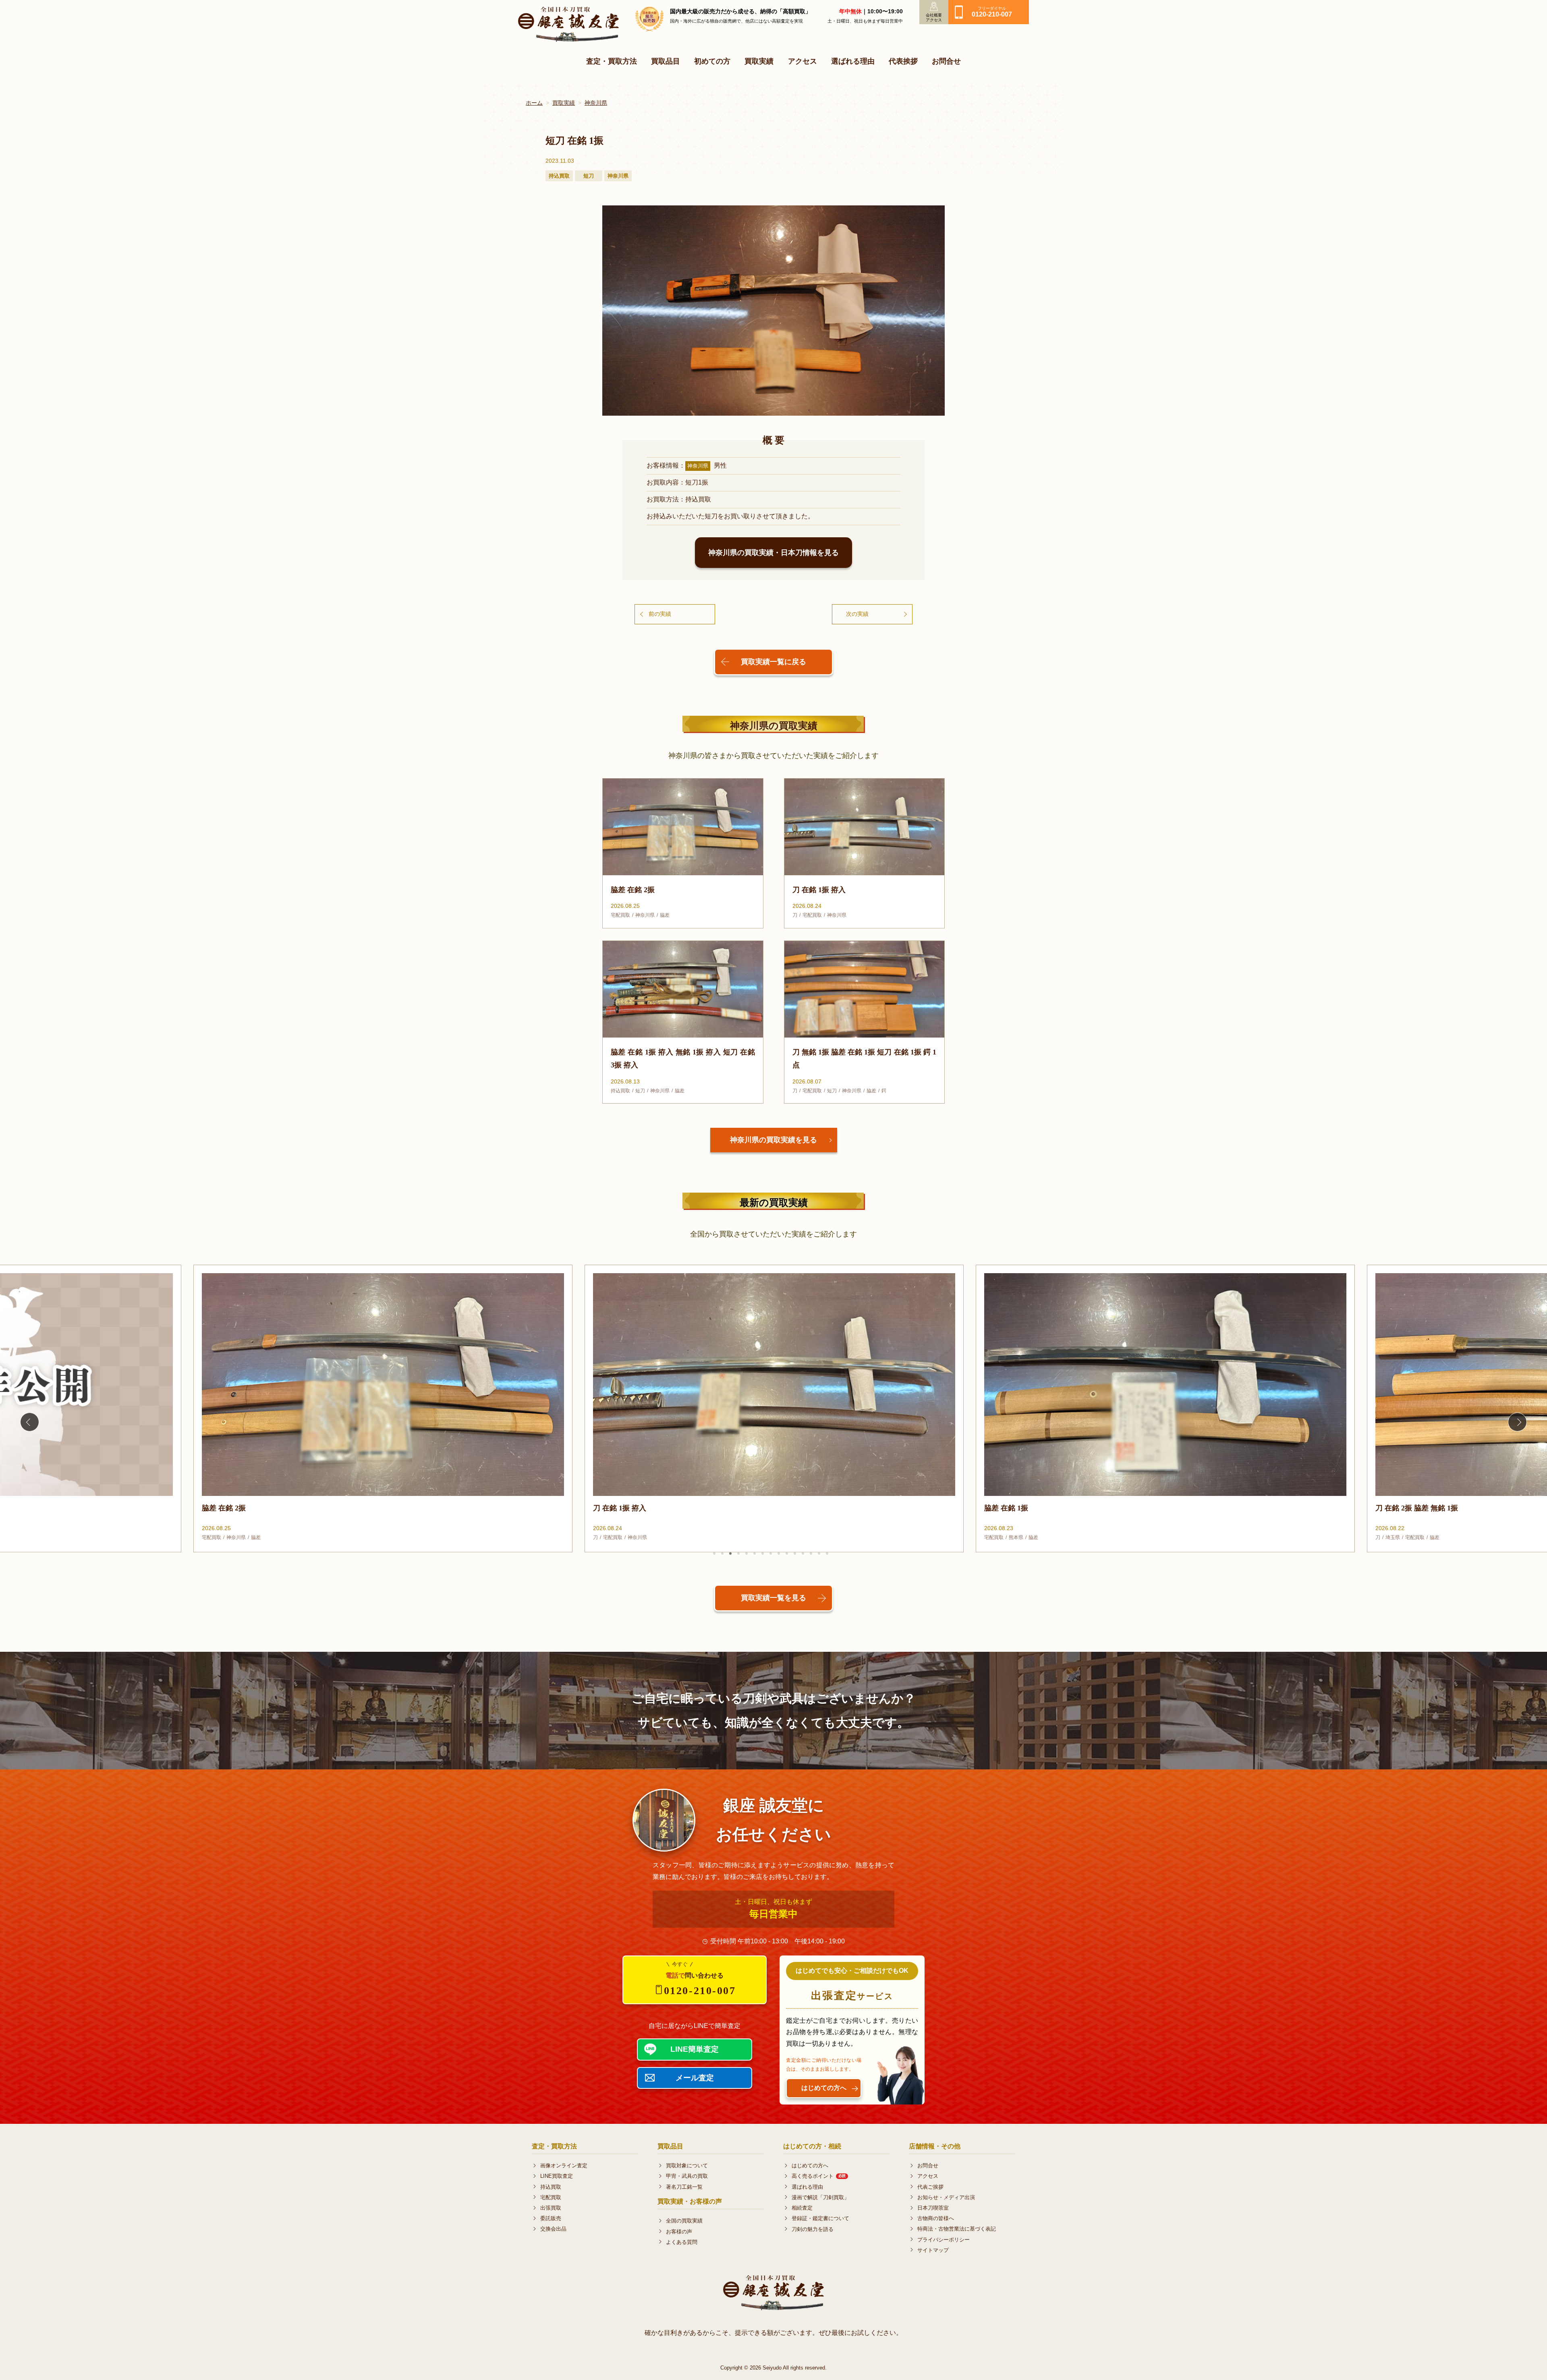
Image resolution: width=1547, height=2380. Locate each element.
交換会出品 (553, 2229)
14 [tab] (819, 1554)
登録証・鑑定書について (820, 2218)
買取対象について (687, 2166)
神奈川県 (596, 103)
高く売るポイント (819, 2176)
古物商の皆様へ (936, 2218)
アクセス (803, 61)
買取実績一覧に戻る (773, 662)
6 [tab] (755, 1554)
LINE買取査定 (557, 2176)
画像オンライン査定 (564, 2166)
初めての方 (712, 61)
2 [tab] (722, 1554)
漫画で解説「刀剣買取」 (820, 2197)
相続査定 (802, 2208)
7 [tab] (763, 1554)
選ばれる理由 (853, 61)
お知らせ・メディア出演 (946, 2197)
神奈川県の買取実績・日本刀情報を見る (773, 553)
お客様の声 (679, 2232)
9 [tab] (779, 1554)
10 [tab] (787, 1554)
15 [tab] (827, 1554)
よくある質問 (682, 2242)
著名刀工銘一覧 (684, 2187)
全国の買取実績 (684, 2221)
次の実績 (857, 614)
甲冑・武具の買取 (687, 2176)
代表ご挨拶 (930, 2187)
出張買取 (551, 2208)
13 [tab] (811, 1554)
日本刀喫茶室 (933, 2208)
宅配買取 (551, 2197)
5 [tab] (747, 1554)
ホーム (534, 103)
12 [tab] (803, 1554)
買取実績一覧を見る (773, 1598)
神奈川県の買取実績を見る (773, 1140)
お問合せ (946, 61)
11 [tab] (795, 1554)
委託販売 (551, 2218)
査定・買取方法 (612, 61)
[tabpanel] (383, 1409)
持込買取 (551, 2187)
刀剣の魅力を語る (813, 2229)
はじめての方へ (810, 2166)
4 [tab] (738, 1554)
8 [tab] (771, 1554)
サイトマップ (933, 2250)
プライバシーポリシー (944, 2240)
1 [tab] (714, 1554)
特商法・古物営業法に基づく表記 (957, 2229)
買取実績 (759, 61)
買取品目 (666, 61)
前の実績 (660, 614)
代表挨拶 (903, 61)
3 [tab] (730, 1554)
